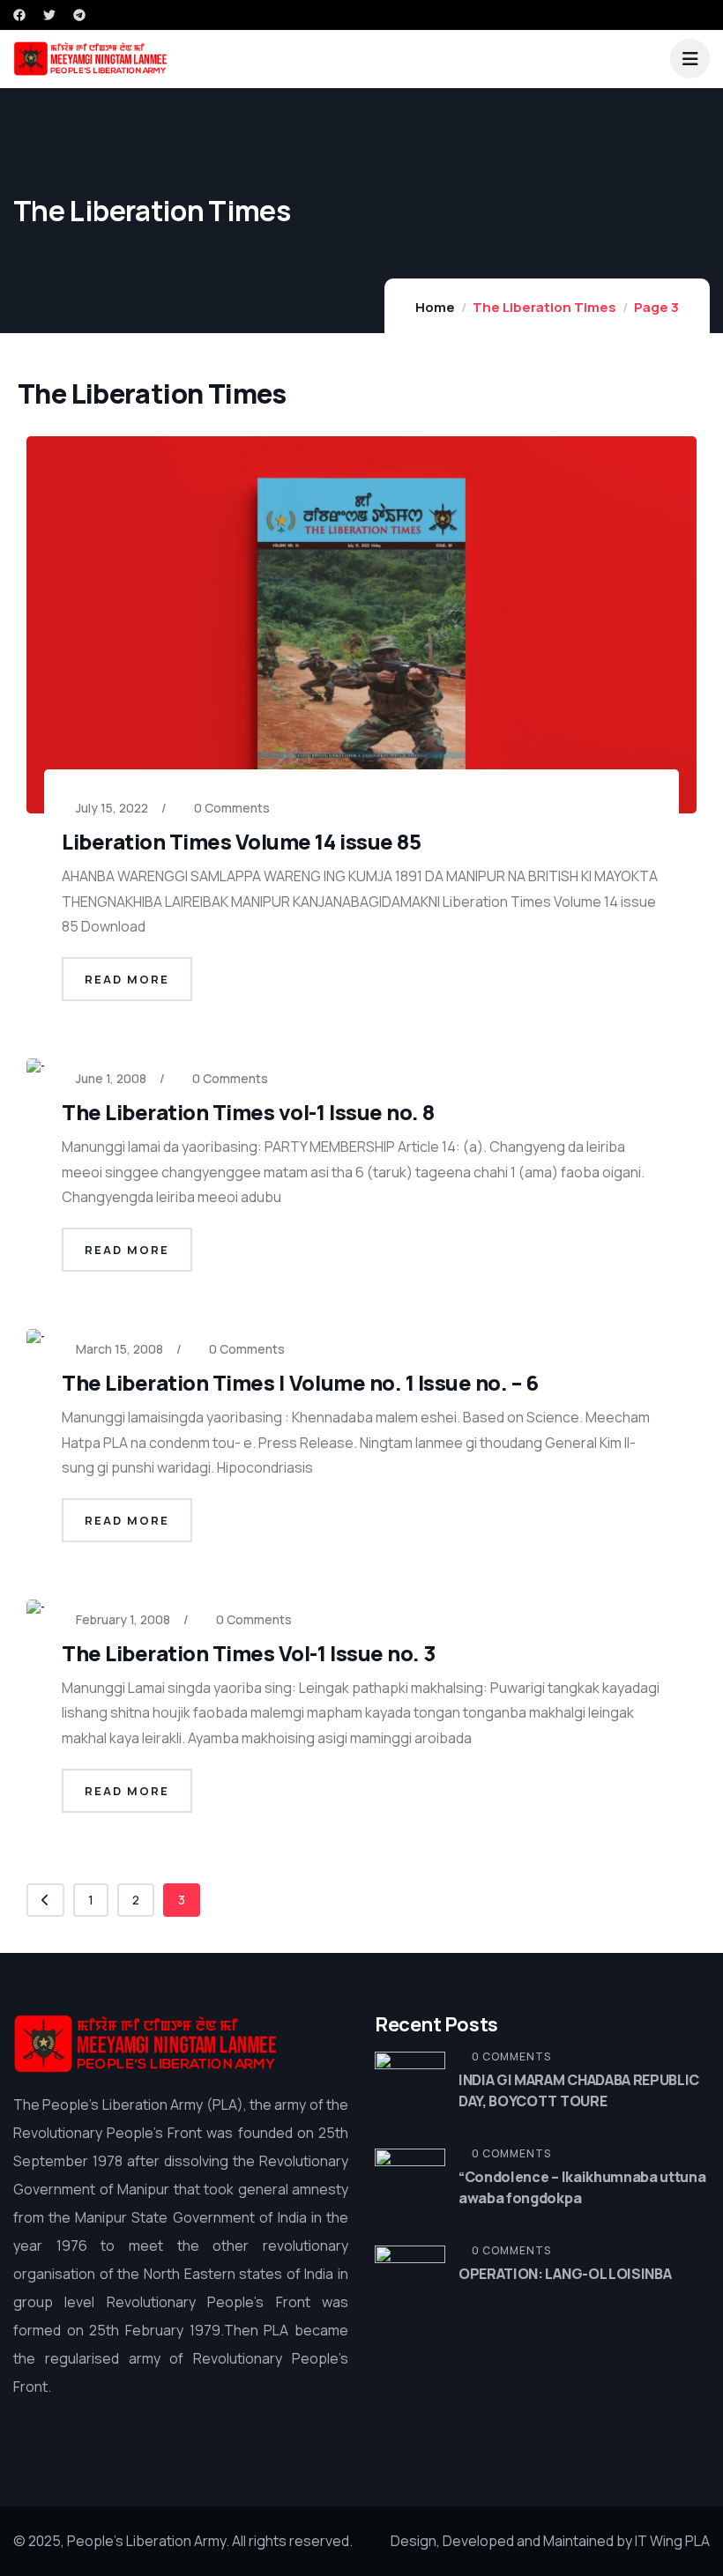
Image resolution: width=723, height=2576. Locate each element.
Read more (127, 979)
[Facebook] (19, 15)
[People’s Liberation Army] (90, 59)
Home (435, 307)
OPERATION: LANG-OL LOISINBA (565, 2274)
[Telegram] (79, 15)
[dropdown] (690, 59)
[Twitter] (49, 15)
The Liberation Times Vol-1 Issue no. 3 (249, 1653)
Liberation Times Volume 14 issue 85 (241, 841)
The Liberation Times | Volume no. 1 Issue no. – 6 (300, 1382)
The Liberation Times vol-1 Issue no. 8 (248, 1112)
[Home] (145, 2044)
